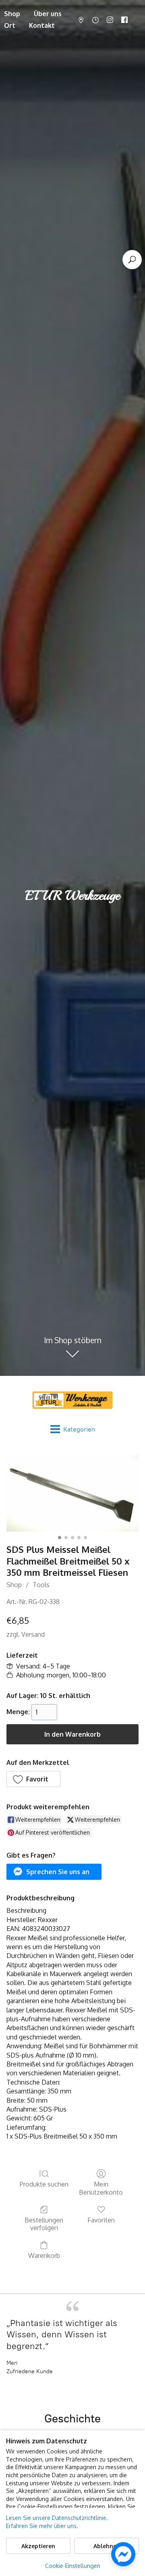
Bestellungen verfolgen (44, 2224)
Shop (14, 1585)
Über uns (48, 14)
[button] (33, 1779)
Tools (41, 1585)
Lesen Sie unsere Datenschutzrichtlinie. (57, 2518)
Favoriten (101, 2220)
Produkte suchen (44, 2184)
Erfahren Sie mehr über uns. (42, 2526)
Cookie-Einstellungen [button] (73, 2566)
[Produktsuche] (132, 260)
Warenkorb (44, 2256)
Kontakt (42, 25)
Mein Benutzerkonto (101, 2188)
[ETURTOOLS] (72, 1400)
